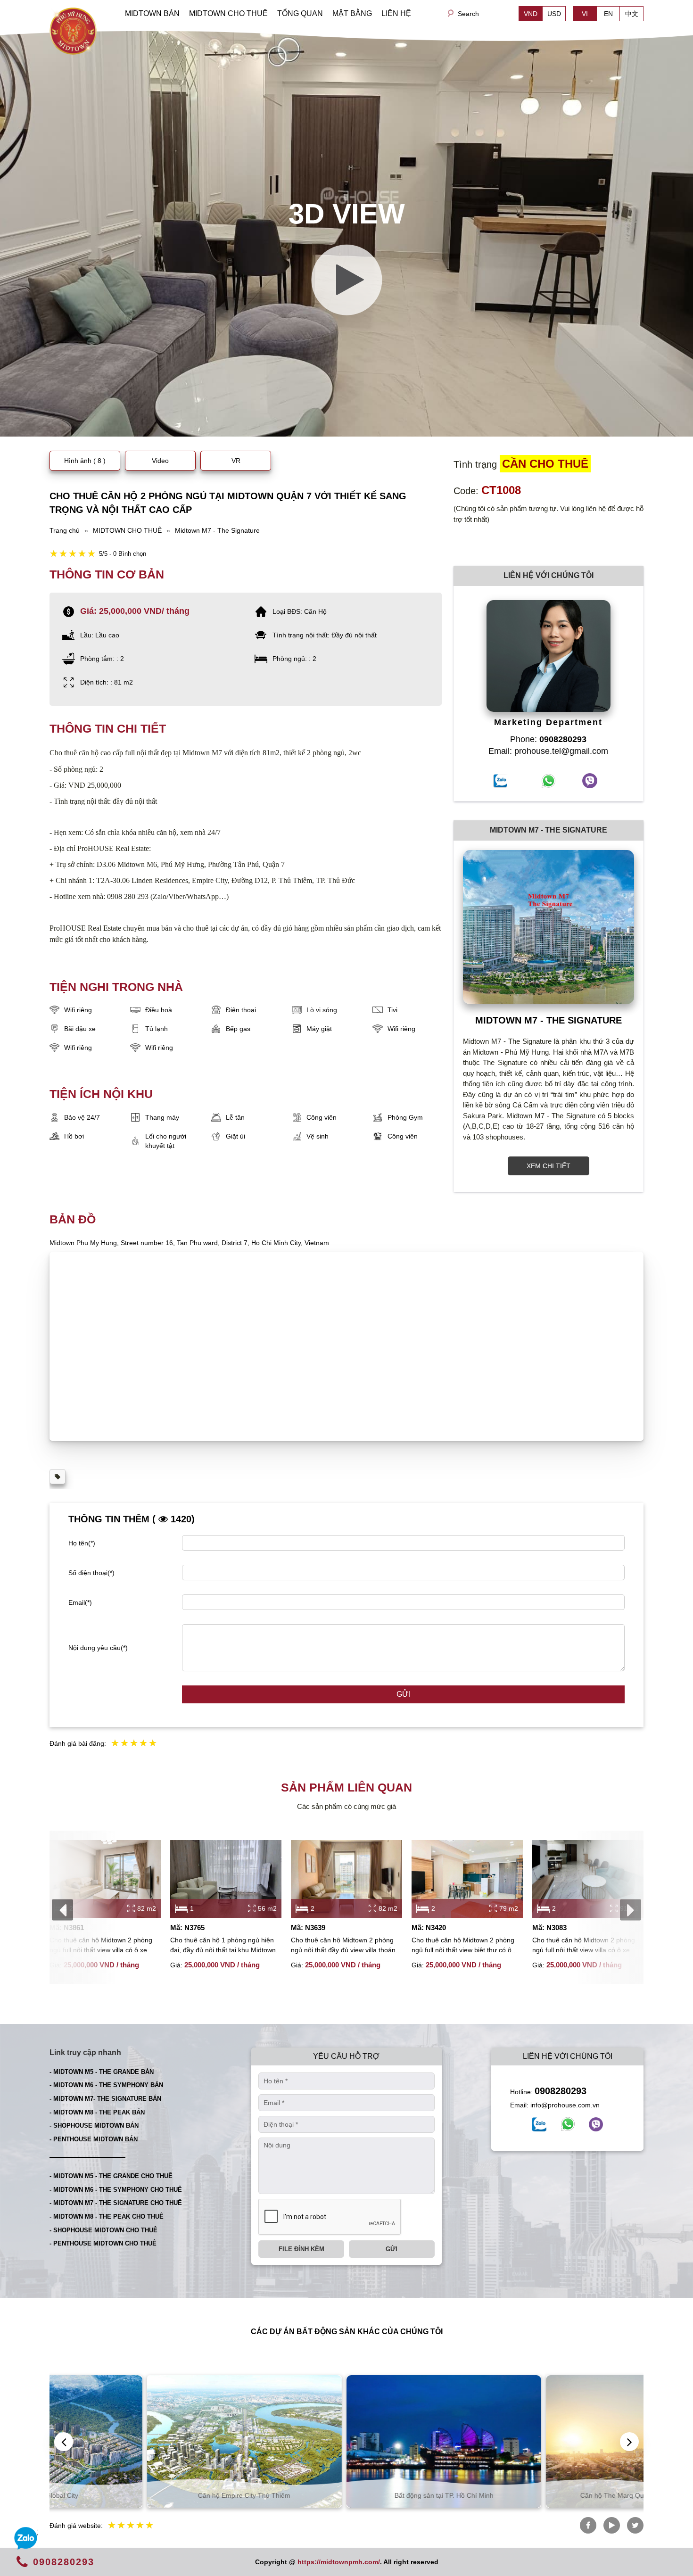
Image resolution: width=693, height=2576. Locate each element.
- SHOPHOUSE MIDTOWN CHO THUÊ (103, 2230)
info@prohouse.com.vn (565, 2105)
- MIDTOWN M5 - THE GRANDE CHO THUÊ (111, 2176)
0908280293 (561, 2091)
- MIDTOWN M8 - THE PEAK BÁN (97, 2112)
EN (608, 14)
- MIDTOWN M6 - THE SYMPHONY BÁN (106, 2085)
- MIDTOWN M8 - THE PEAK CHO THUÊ (107, 2217)
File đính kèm (301, 2249)
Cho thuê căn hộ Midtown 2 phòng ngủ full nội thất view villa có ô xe (101, 1945)
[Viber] (596, 2124)
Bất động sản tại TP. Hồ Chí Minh (347, 2495)
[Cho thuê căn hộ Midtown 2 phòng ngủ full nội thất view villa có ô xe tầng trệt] (588, 1879)
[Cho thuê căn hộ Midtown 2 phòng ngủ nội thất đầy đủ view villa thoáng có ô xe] (346, 1879)
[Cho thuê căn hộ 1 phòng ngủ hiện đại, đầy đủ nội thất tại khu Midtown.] (226, 1879)
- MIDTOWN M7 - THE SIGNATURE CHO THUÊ (116, 2203)
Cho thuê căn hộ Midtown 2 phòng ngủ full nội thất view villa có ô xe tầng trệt (584, 1946)
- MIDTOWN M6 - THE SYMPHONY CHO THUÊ (116, 2190)
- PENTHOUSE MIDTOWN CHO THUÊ (103, 2243)
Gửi (404, 1694)
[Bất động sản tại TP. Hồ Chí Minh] (347, 2441)
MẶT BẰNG (352, 13)
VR (236, 461)
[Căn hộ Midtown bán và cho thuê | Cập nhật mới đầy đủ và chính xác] (73, 30)
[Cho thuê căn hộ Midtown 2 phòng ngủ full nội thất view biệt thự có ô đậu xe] (467, 1879)
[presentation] (62, 1910)
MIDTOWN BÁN (152, 13)
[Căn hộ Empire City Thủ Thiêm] (147, 2441)
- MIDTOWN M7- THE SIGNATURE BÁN (105, 2099)
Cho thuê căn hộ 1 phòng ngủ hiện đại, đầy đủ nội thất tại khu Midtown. (224, 1945)
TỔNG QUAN (300, 13)
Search (468, 14)
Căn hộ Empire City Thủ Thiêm (147, 2495)
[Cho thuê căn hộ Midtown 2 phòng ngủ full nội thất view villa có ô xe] (105, 1879)
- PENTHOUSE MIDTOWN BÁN (94, 2139)
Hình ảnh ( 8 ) (85, 461)
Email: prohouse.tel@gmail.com (548, 751)
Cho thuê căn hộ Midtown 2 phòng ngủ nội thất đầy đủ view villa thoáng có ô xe (345, 1946)
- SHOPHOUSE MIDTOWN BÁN (94, 2126)
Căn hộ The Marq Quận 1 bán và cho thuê (546, 2495)
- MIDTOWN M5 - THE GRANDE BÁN (102, 2072)
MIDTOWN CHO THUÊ (228, 13)
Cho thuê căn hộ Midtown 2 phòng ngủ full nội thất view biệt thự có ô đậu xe (463, 1946)
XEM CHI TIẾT (549, 1166)
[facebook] (539, 2124)
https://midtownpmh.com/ (339, 2562)
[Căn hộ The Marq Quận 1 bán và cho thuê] (546, 2441)
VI (585, 14)
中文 (632, 14)
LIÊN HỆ (396, 13)
